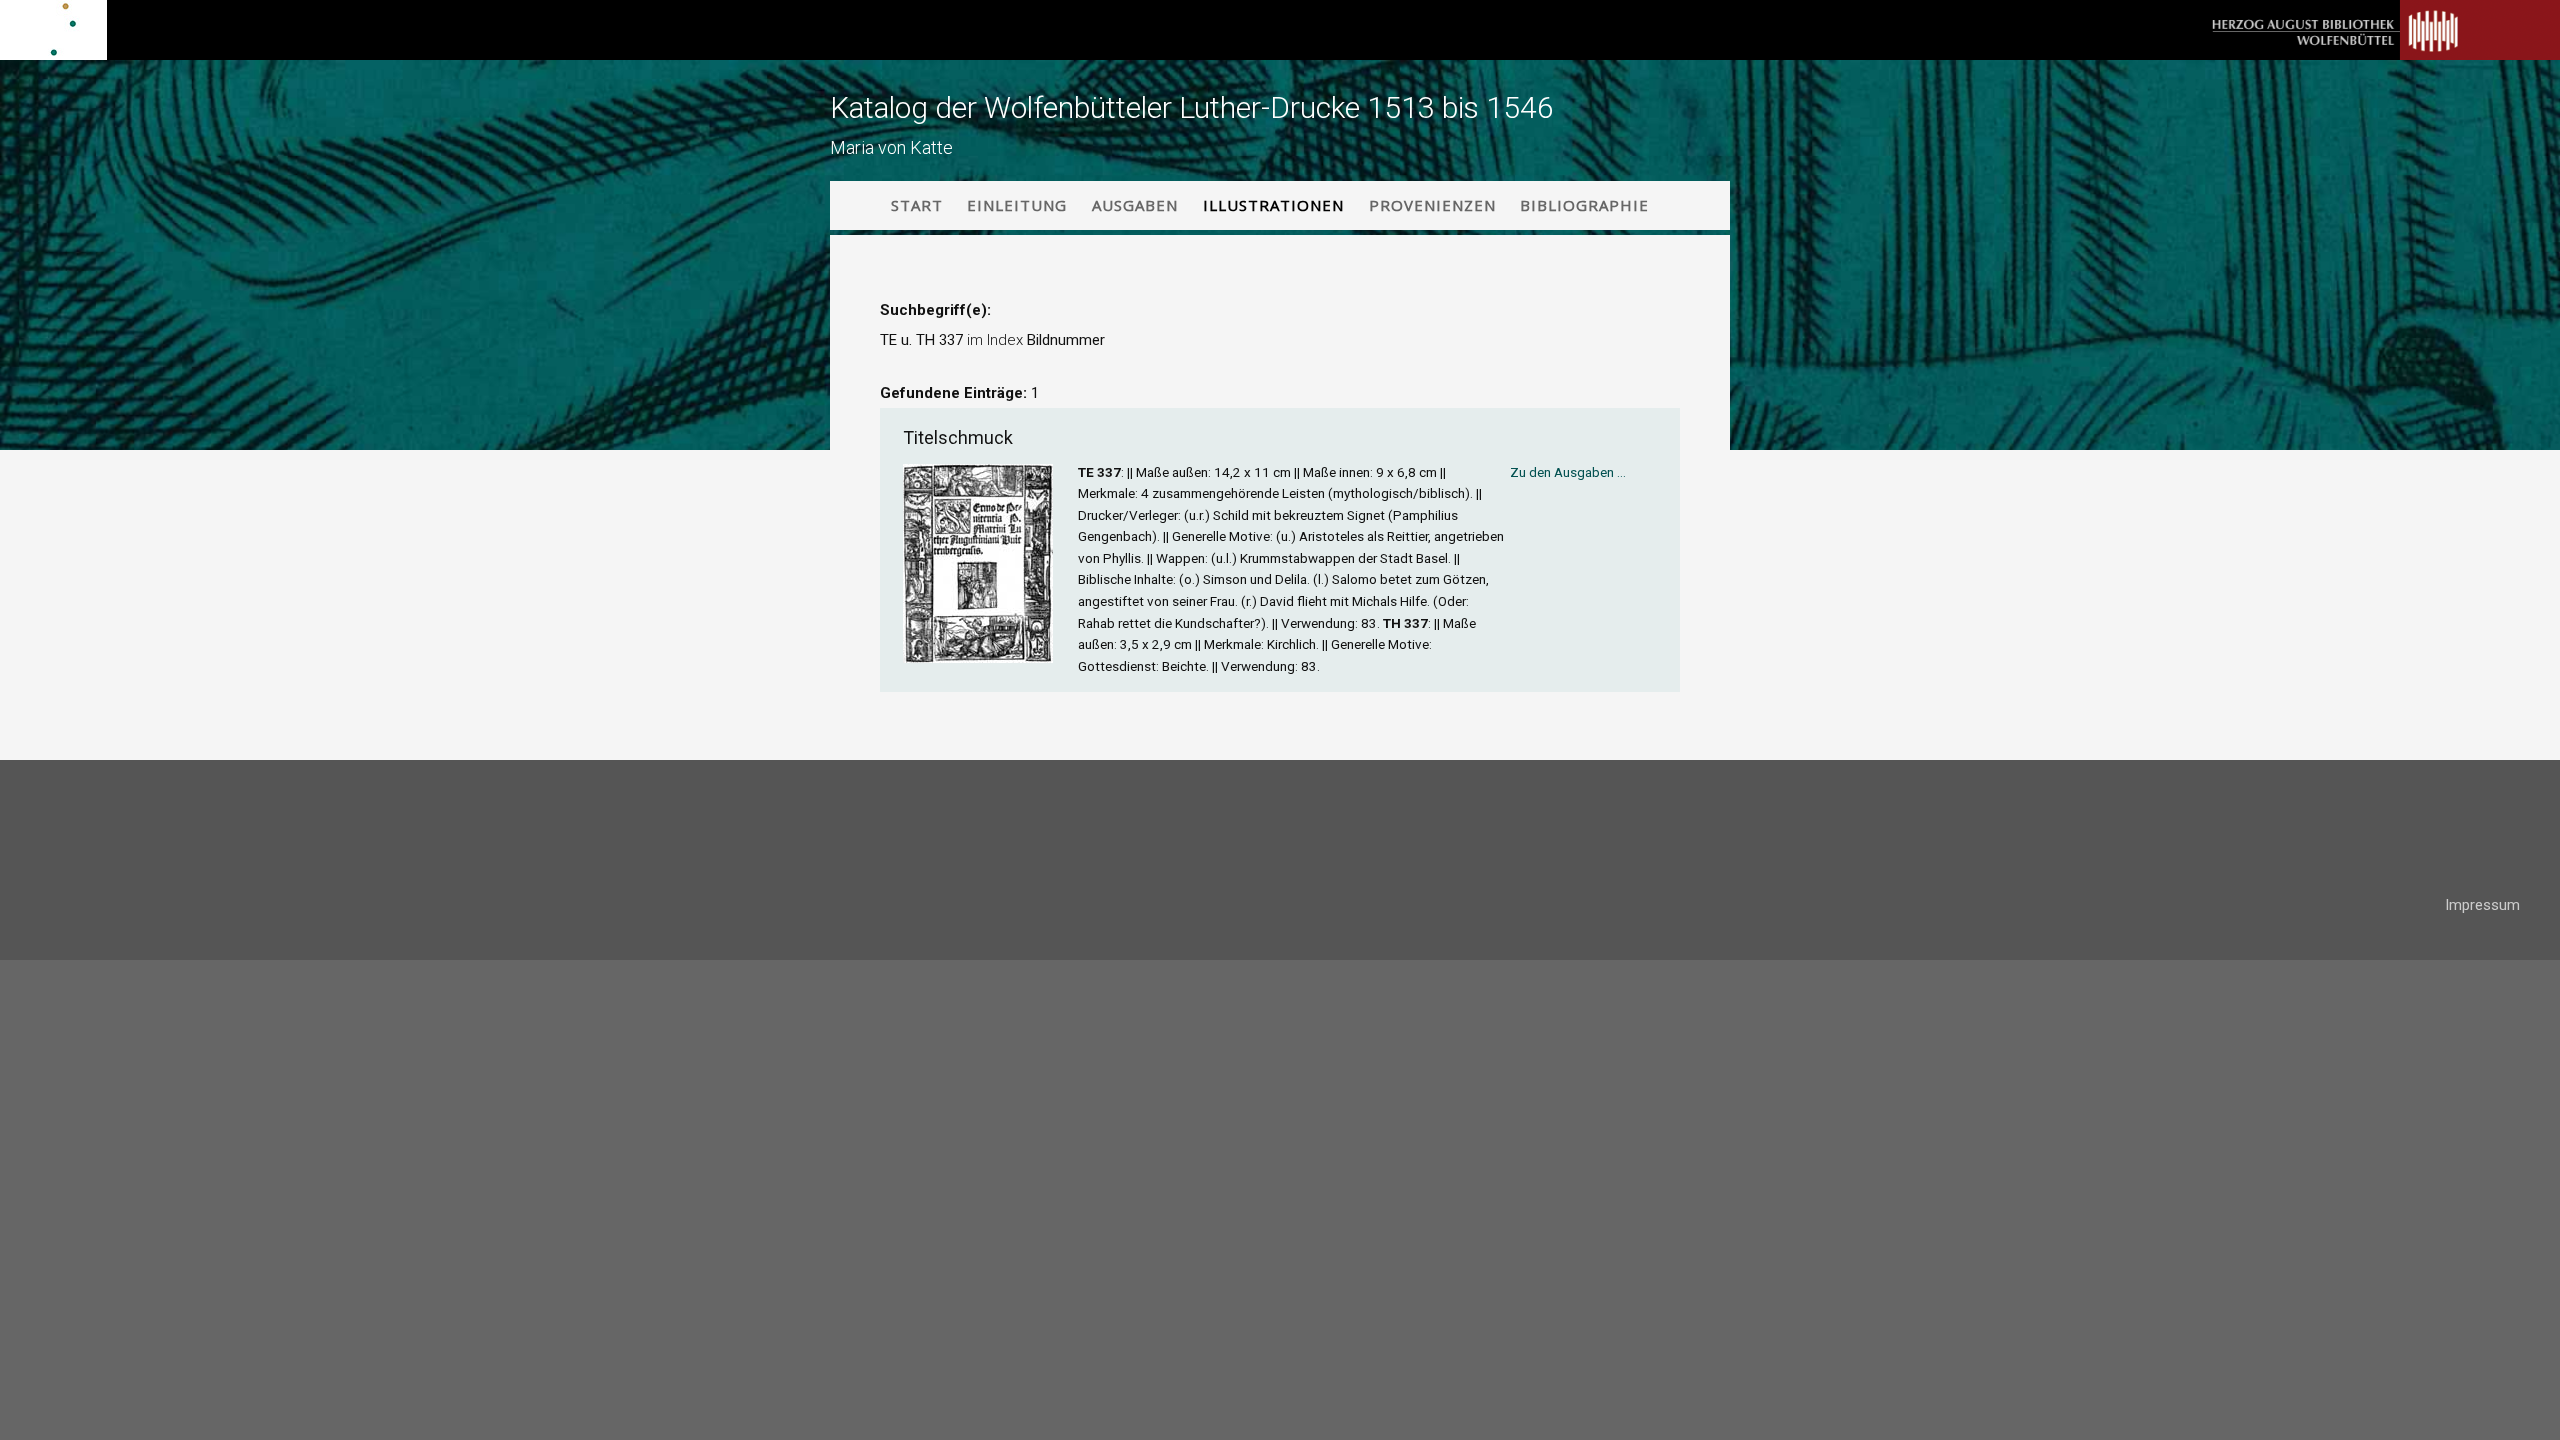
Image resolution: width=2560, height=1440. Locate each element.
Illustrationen (1273, 205)
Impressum (2482, 905)
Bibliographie (1584, 205)
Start (917, 205)
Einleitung (1017, 205)
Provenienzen (1432, 205)
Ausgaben (1135, 205)
